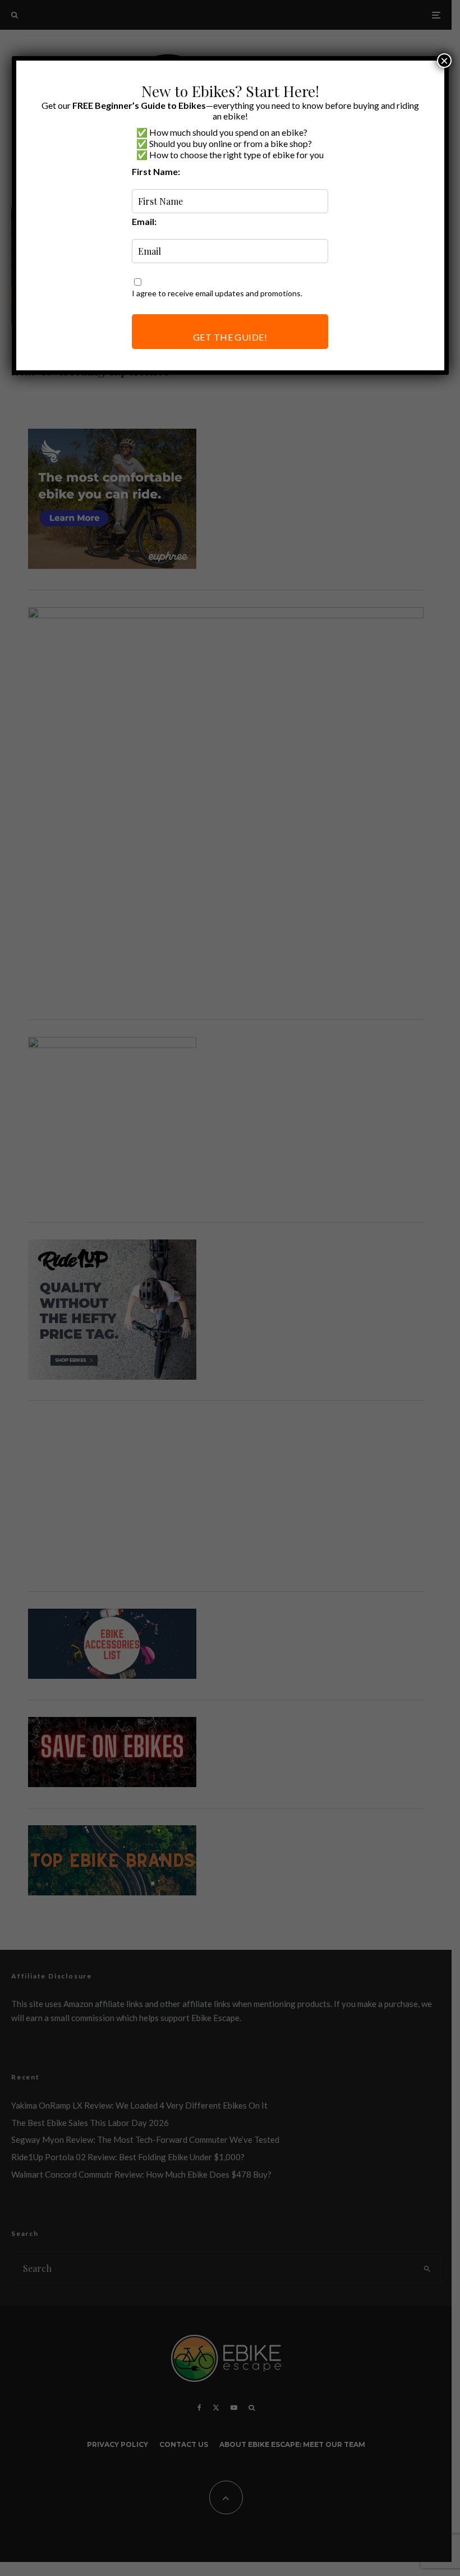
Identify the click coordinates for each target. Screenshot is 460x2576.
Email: (144, 221)
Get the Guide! (230, 337)
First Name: (156, 171)
